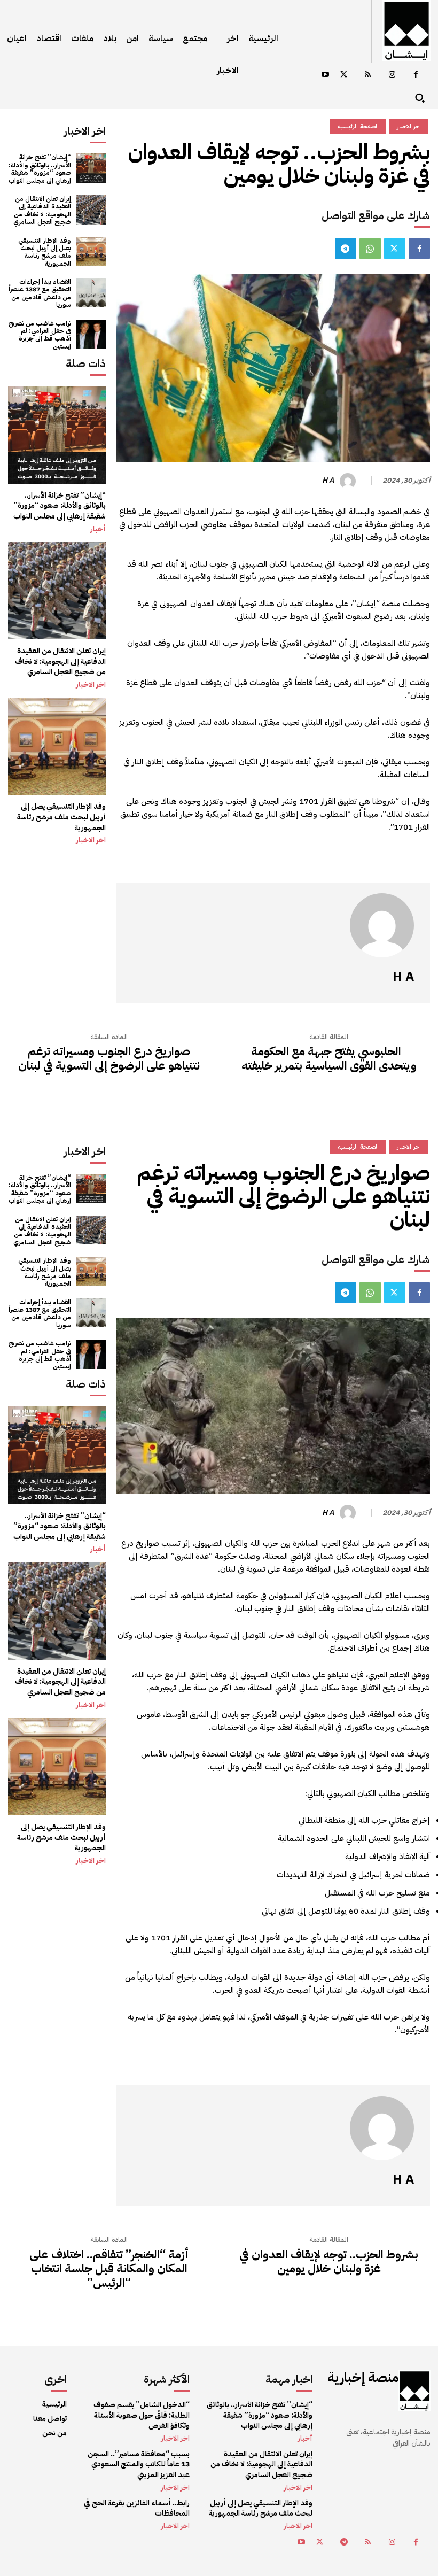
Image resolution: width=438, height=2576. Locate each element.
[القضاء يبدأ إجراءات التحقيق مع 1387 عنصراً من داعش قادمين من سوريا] (91, 293)
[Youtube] (325, 75)
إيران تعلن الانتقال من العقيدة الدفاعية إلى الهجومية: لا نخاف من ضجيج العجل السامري (42, 210)
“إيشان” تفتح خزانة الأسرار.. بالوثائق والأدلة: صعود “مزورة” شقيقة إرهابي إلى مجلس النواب (40, 169)
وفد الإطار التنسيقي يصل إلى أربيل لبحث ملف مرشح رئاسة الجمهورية (45, 252)
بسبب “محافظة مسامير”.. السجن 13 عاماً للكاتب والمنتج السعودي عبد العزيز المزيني (139, 2464)
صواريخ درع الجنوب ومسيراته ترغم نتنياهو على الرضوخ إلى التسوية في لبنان (109, 1059)
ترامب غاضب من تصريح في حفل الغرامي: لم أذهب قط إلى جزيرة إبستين (40, 335)
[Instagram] (392, 75)
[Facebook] (416, 75)
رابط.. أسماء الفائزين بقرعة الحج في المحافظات (137, 2508)
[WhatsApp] (370, 249)
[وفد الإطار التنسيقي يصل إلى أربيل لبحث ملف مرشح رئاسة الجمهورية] (91, 252)
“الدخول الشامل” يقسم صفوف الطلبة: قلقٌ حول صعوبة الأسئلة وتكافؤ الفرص (142, 2415)
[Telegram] (346, 249)
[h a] (349, 481)
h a (328, 481)
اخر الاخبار (91, 685)
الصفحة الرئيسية (358, 126)
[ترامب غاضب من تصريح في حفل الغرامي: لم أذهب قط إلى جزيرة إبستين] (91, 334)
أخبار (98, 529)
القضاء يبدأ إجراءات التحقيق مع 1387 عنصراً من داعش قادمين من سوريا (40, 293)
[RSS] (368, 75)
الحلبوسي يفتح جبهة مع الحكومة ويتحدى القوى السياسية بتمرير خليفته (329, 1059)
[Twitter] (344, 75)
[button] (420, 98)
